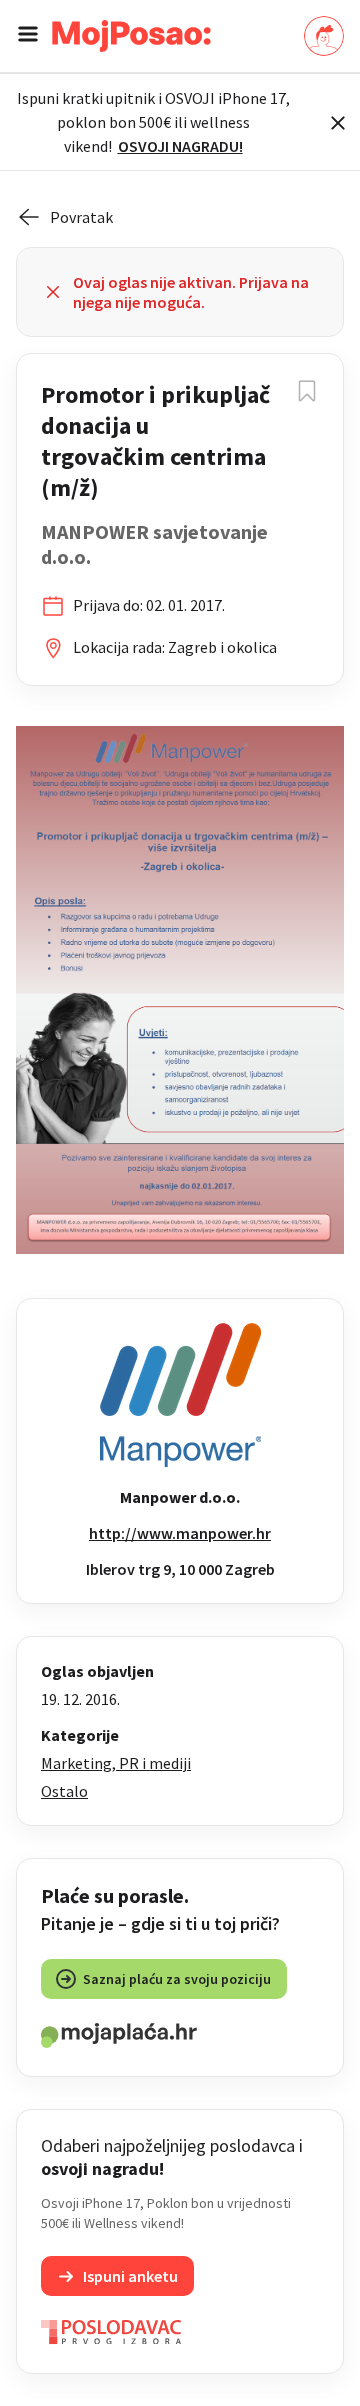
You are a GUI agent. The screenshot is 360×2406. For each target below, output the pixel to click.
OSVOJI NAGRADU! (180, 146)
